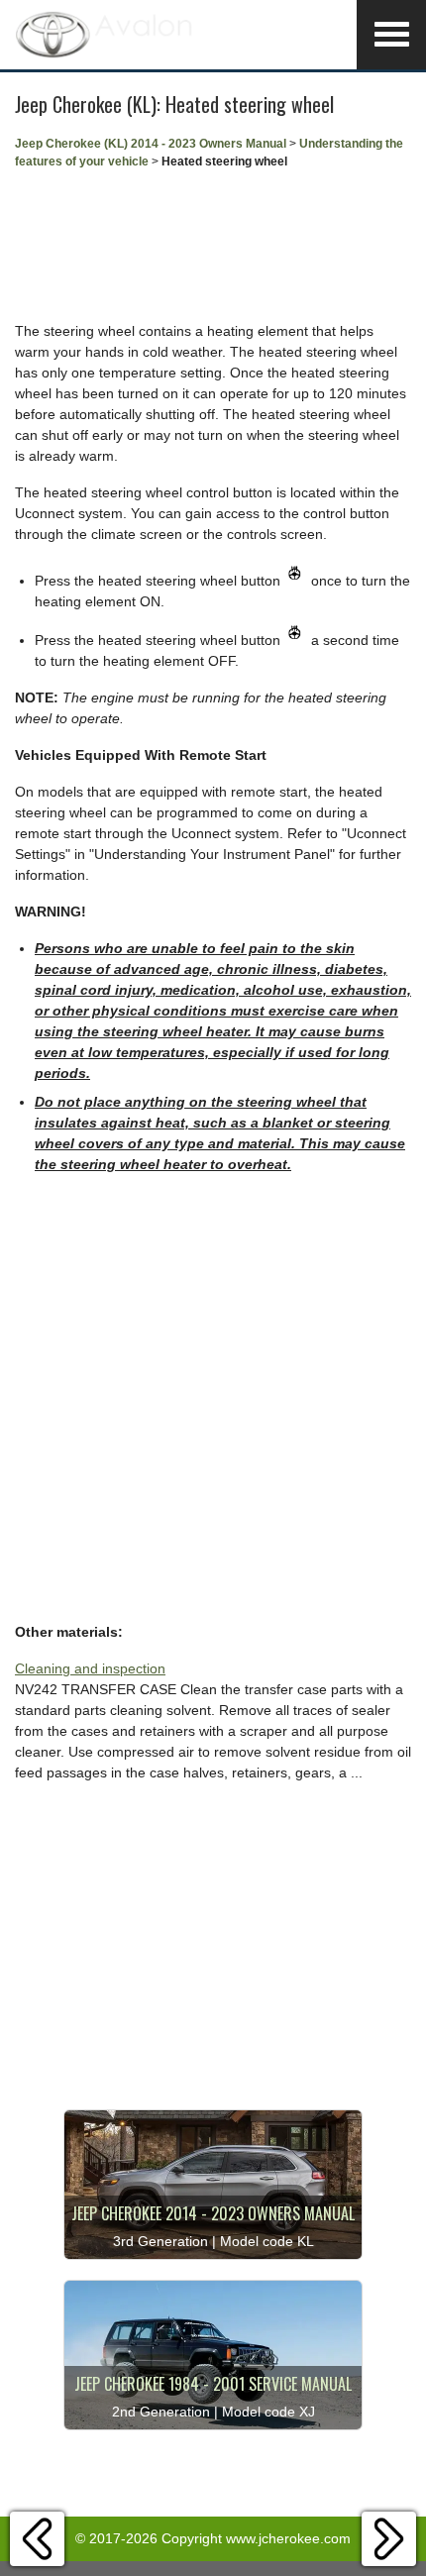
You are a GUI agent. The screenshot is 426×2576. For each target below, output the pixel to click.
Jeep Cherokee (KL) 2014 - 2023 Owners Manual (151, 144)
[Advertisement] (213, 246)
